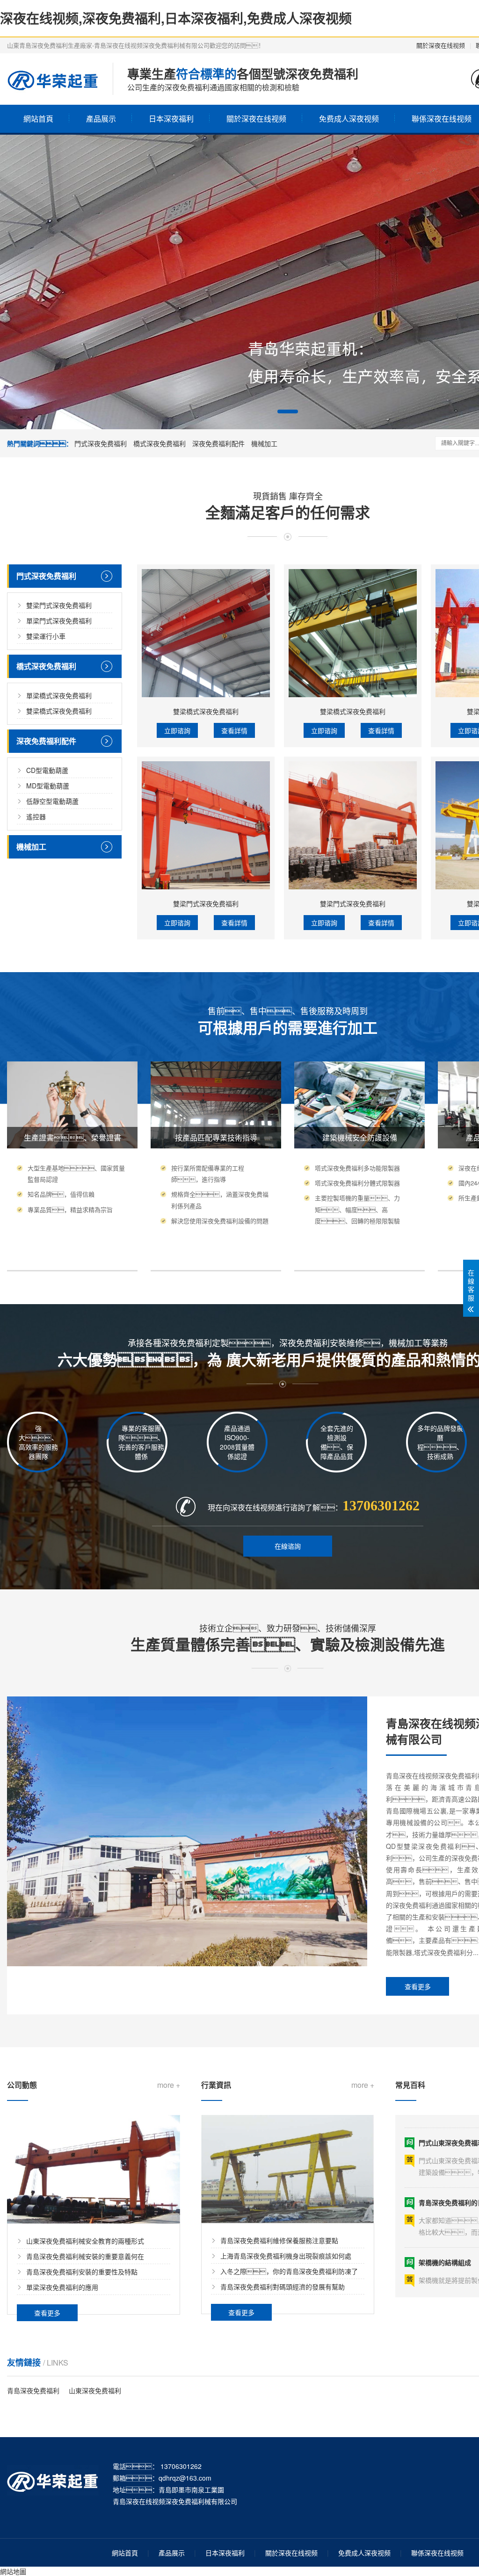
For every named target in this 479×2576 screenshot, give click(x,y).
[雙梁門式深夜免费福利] (206, 825)
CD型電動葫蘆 (47, 770)
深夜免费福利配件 (218, 443)
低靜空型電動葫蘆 (52, 801)
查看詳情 (234, 730)
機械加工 (264, 443)
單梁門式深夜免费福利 (59, 621)
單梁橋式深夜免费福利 (59, 695)
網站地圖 (13, 2571)
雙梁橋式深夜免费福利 (59, 711)
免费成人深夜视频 (349, 119)
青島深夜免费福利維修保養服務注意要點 (279, 2240)
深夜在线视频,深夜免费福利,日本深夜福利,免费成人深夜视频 (176, 18)
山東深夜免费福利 (95, 2390)
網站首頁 (38, 119)
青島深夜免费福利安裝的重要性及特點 (82, 2272)
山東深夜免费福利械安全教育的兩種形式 (85, 2241)
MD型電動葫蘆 (48, 786)
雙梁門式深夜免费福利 (59, 605)
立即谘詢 (177, 730)
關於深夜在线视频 (441, 45)
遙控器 (36, 816)
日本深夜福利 (171, 119)
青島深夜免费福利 (33, 2390)
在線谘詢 (288, 1546)
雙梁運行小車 (46, 636)
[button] (288, 411)
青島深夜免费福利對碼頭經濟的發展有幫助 (283, 2287)
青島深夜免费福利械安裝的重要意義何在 (85, 2256)
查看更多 (418, 1986)
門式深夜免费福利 (101, 443)
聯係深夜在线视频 (437, 2553)
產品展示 (101, 119)
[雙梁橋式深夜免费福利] (206, 633)
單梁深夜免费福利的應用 (62, 2287)
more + (169, 2085)
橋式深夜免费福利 (160, 443)
